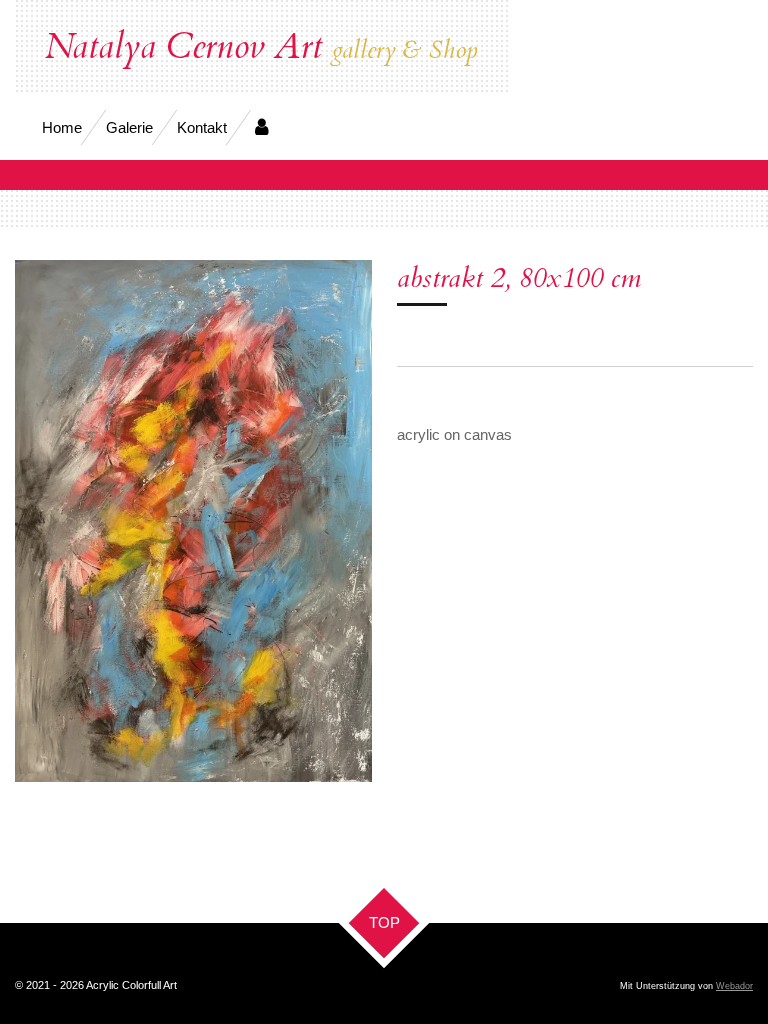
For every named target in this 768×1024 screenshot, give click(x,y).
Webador (734, 986)
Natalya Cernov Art (261, 47)
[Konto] (261, 127)
